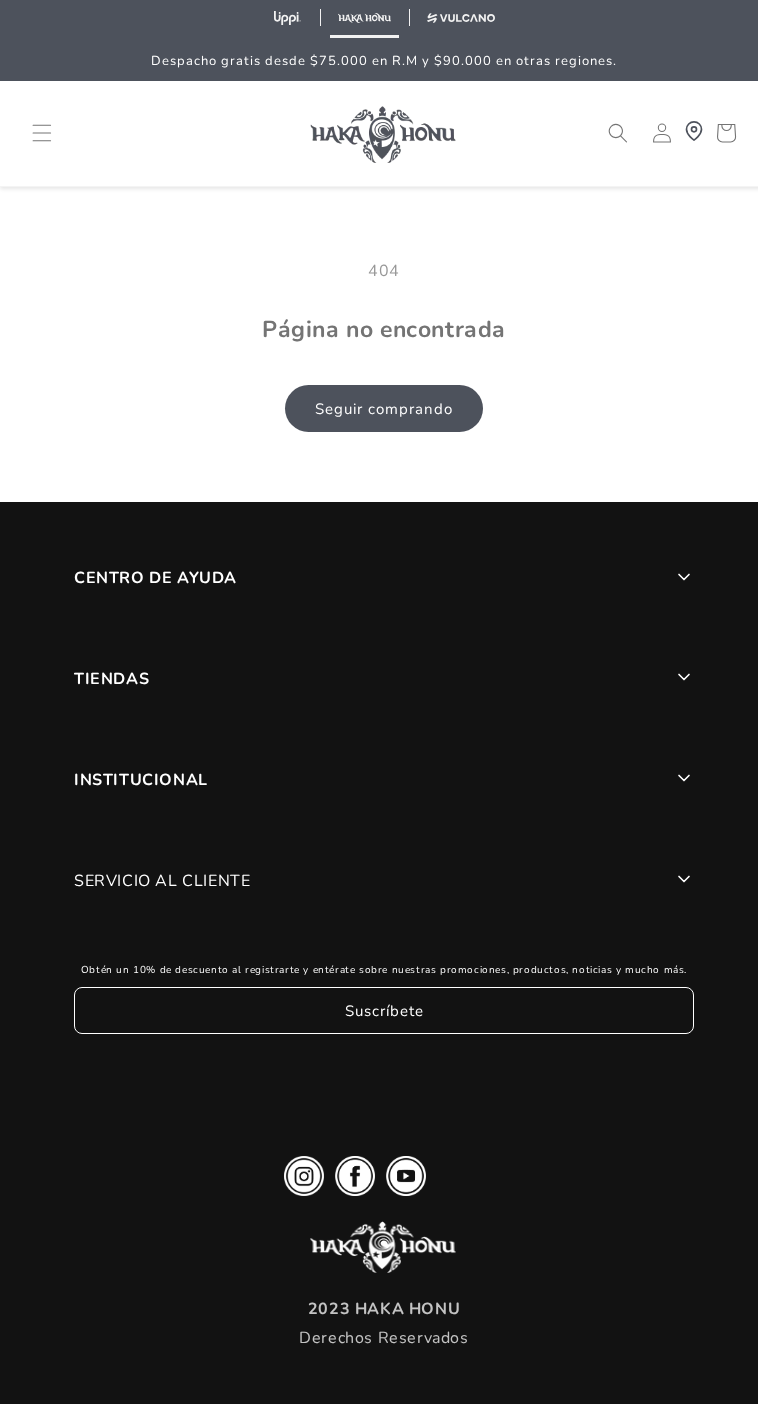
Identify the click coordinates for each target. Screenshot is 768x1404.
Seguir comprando (379, 409)
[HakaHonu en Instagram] (299, 1181)
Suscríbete (379, 1011)
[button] (42, 133)
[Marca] (288, 19)
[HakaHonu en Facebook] (350, 1181)
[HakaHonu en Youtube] (401, 1181)
